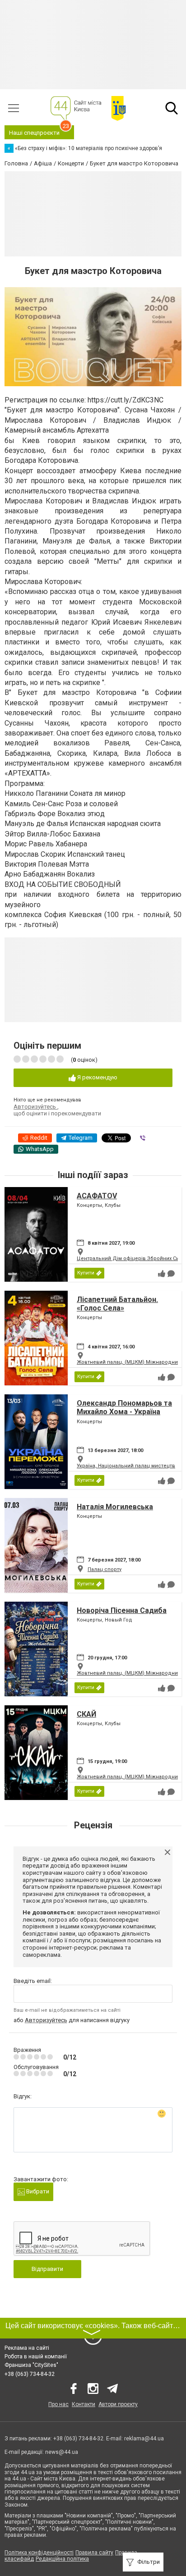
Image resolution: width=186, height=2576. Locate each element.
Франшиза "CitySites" (31, 2365)
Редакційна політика (62, 2559)
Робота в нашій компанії (36, 2357)
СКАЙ (86, 1714)
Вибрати (37, 2191)
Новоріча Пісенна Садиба (122, 1610)
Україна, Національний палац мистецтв (126, 1466)
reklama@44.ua (144, 2439)
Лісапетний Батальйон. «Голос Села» (117, 1304)
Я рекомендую (97, 1077)
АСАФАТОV (97, 1196)
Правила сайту (94, 2553)
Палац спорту (105, 1569)
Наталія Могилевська (115, 1507)
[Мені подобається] (162, 1274)
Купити (86, 1273)
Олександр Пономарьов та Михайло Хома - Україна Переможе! (124, 1412)
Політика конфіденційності (39, 2553)
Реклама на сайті (27, 2348)
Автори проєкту (118, 2404)
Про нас (58, 2404)
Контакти (84, 2404)
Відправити (47, 2269)
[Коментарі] (171, 1274)
